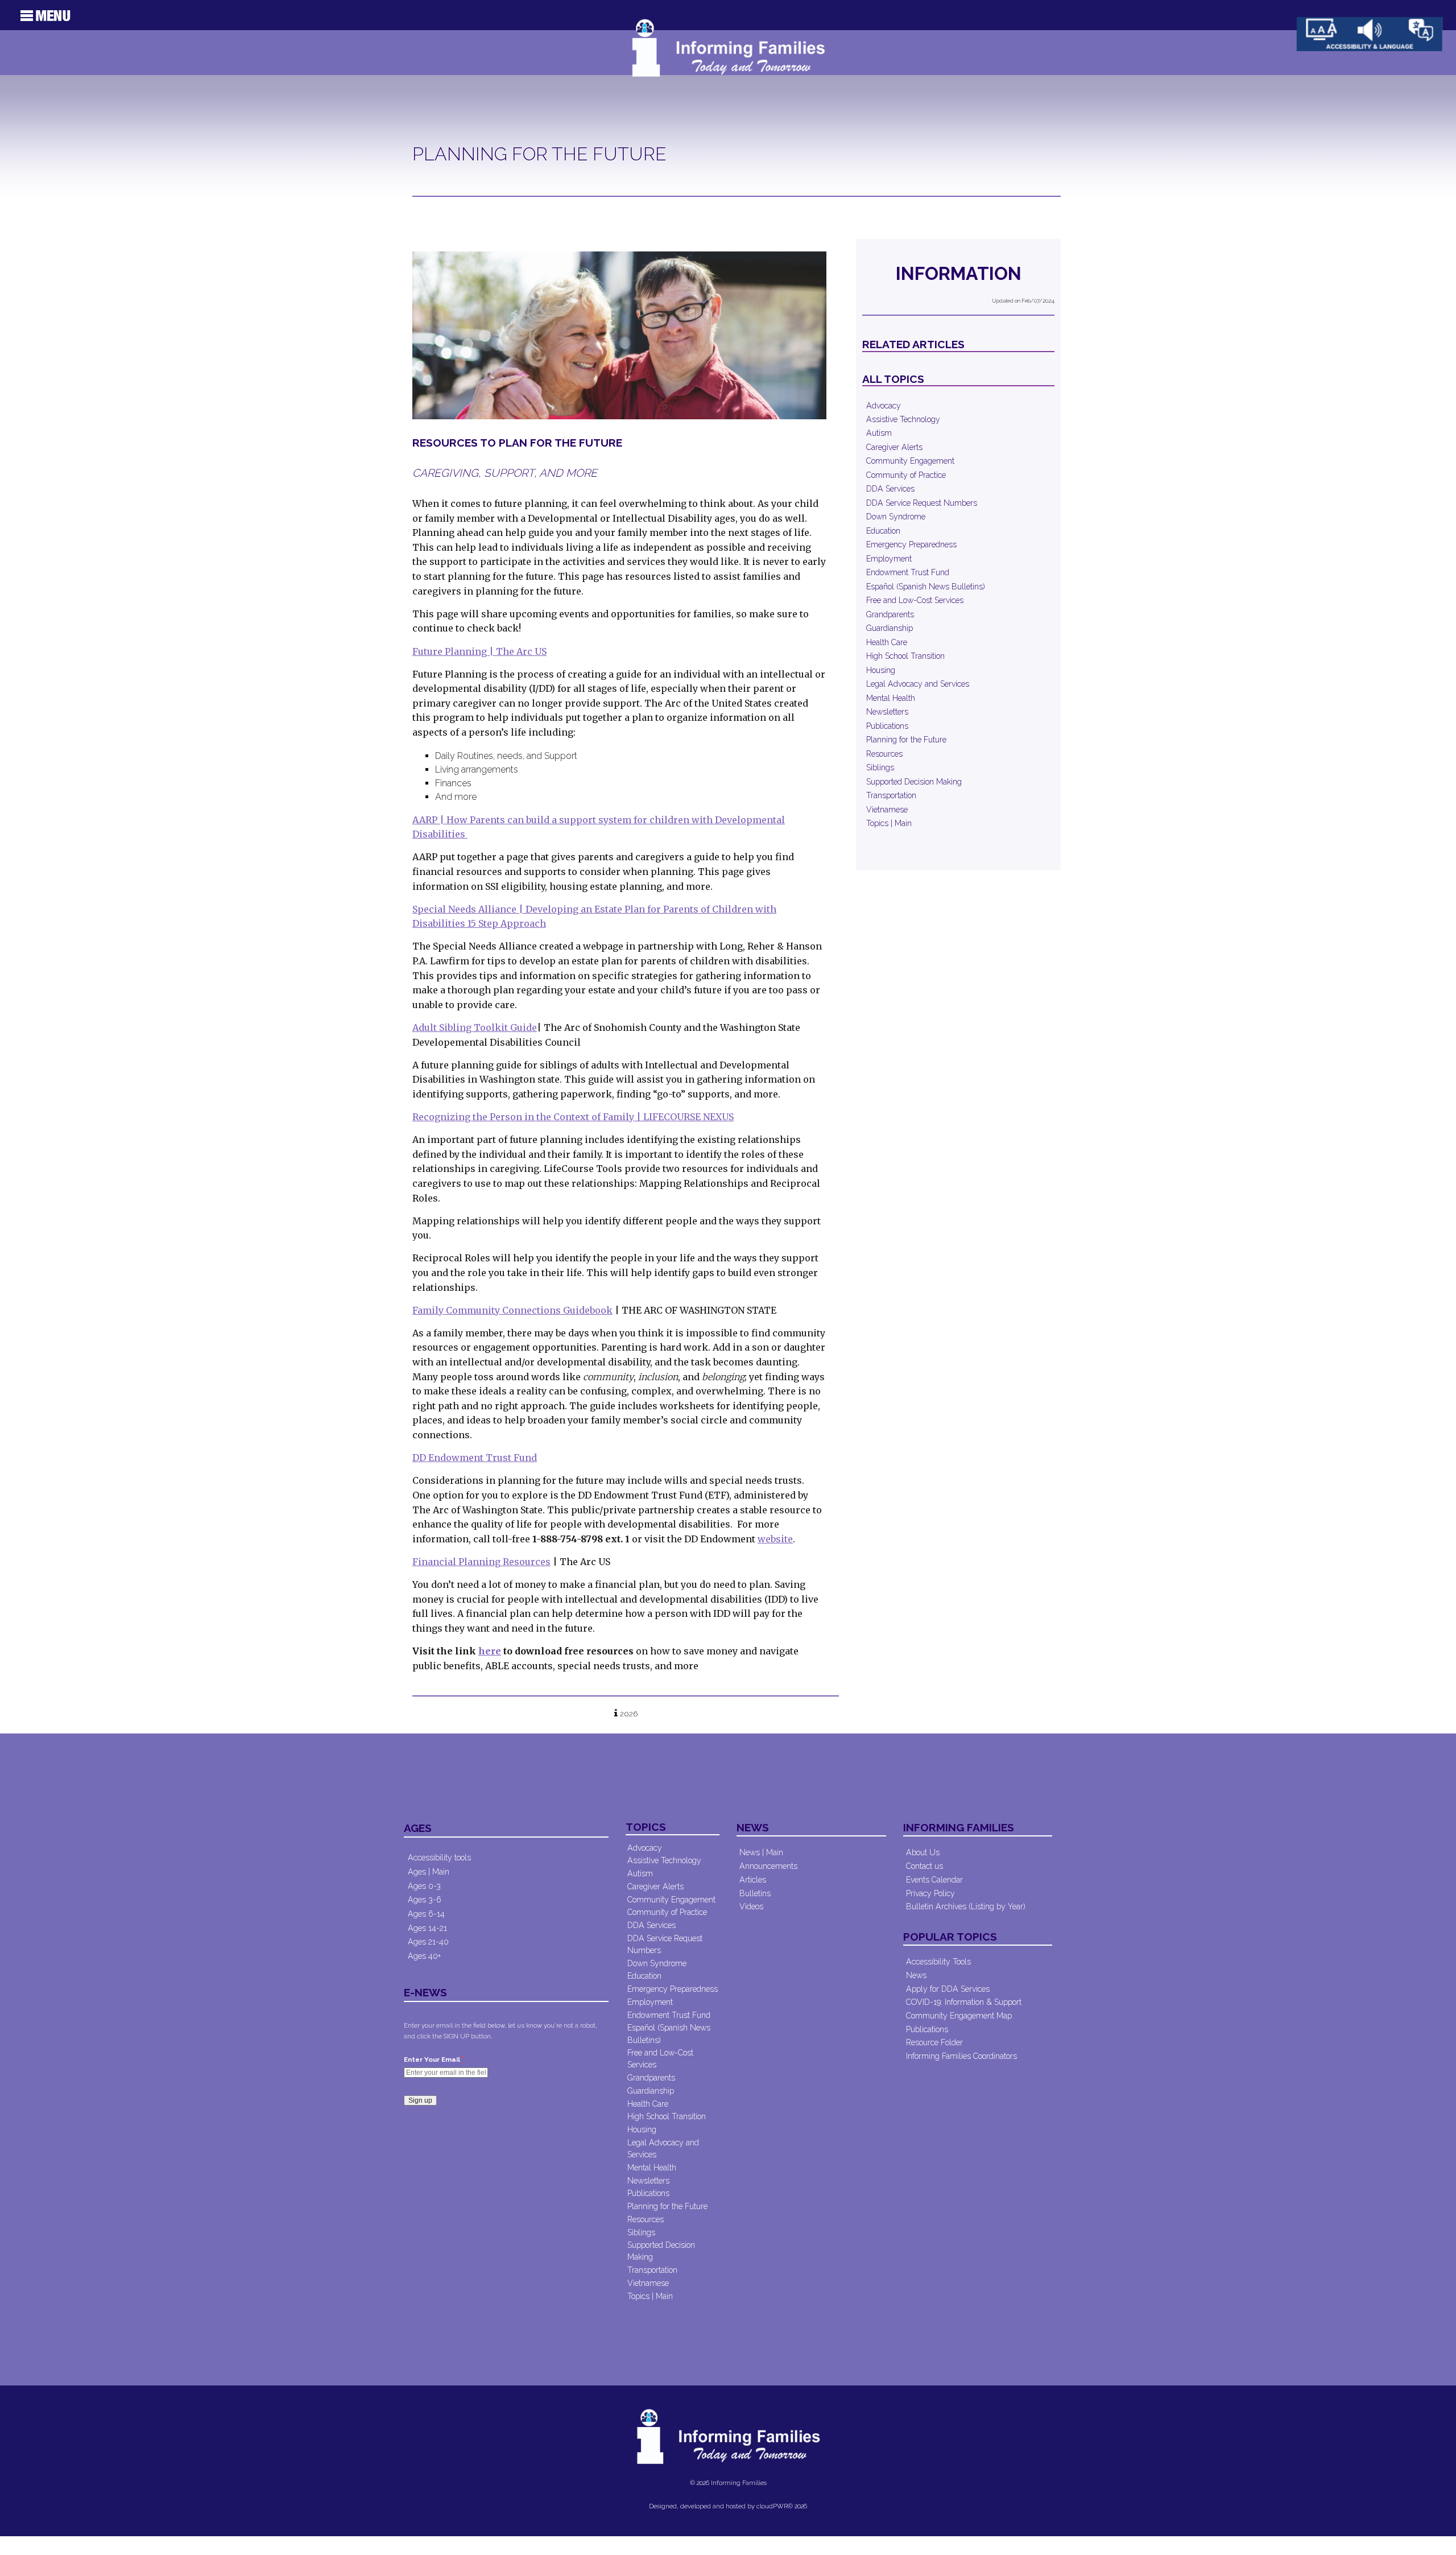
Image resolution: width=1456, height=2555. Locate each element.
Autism (879, 433)
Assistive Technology (903, 419)
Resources (884, 754)
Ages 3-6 (425, 1900)
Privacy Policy (930, 1893)
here (490, 1651)
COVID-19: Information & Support (964, 2002)
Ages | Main (429, 1872)
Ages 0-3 (424, 1886)
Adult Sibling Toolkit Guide (475, 1027)
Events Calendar (934, 1880)
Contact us (925, 1866)
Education (883, 531)
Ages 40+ (424, 1956)
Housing (881, 670)
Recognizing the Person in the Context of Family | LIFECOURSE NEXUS (573, 1117)
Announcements (768, 1866)
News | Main (761, 1852)
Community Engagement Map (959, 2016)
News (916, 1975)
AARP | (429, 820)
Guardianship (890, 628)
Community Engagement (910, 461)
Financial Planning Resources (481, 1562)
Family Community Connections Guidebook (512, 1310)
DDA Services (890, 489)
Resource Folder (934, 2042)
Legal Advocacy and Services (918, 684)
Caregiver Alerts (894, 447)
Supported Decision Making (914, 782)
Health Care (887, 642)
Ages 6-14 (426, 1914)
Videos (751, 1906)
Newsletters (887, 712)
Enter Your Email (434, 2059)
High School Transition (905, 656)
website (775, 1539)
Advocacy (884, 406)
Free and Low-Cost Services (915, 600)
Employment (889, 559)
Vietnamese (887, 810)
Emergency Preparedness (911, 544)
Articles (753, 1880)
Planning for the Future (906, 740)
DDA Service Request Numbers (922, 503)
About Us (923, 1852)
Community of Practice (906, 475)
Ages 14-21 (427, 1928)
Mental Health (891, 698)
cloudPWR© (775, 2506)
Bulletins (755, 1893)
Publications (887, 726)
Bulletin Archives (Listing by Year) (966, 1906)
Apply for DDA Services (948, 1989)
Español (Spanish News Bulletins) (926, 587)
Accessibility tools (439, 1858)
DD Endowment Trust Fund (475, 1458)
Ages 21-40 (428, 1942)
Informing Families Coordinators (961, 2056)
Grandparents (890, 614)
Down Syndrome (896, 517)
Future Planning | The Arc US (479, 651)
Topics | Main (889, 823)
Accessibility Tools (938, 1962)
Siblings (880, 767)
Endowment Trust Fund (908, 572)
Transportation (891, 795)
